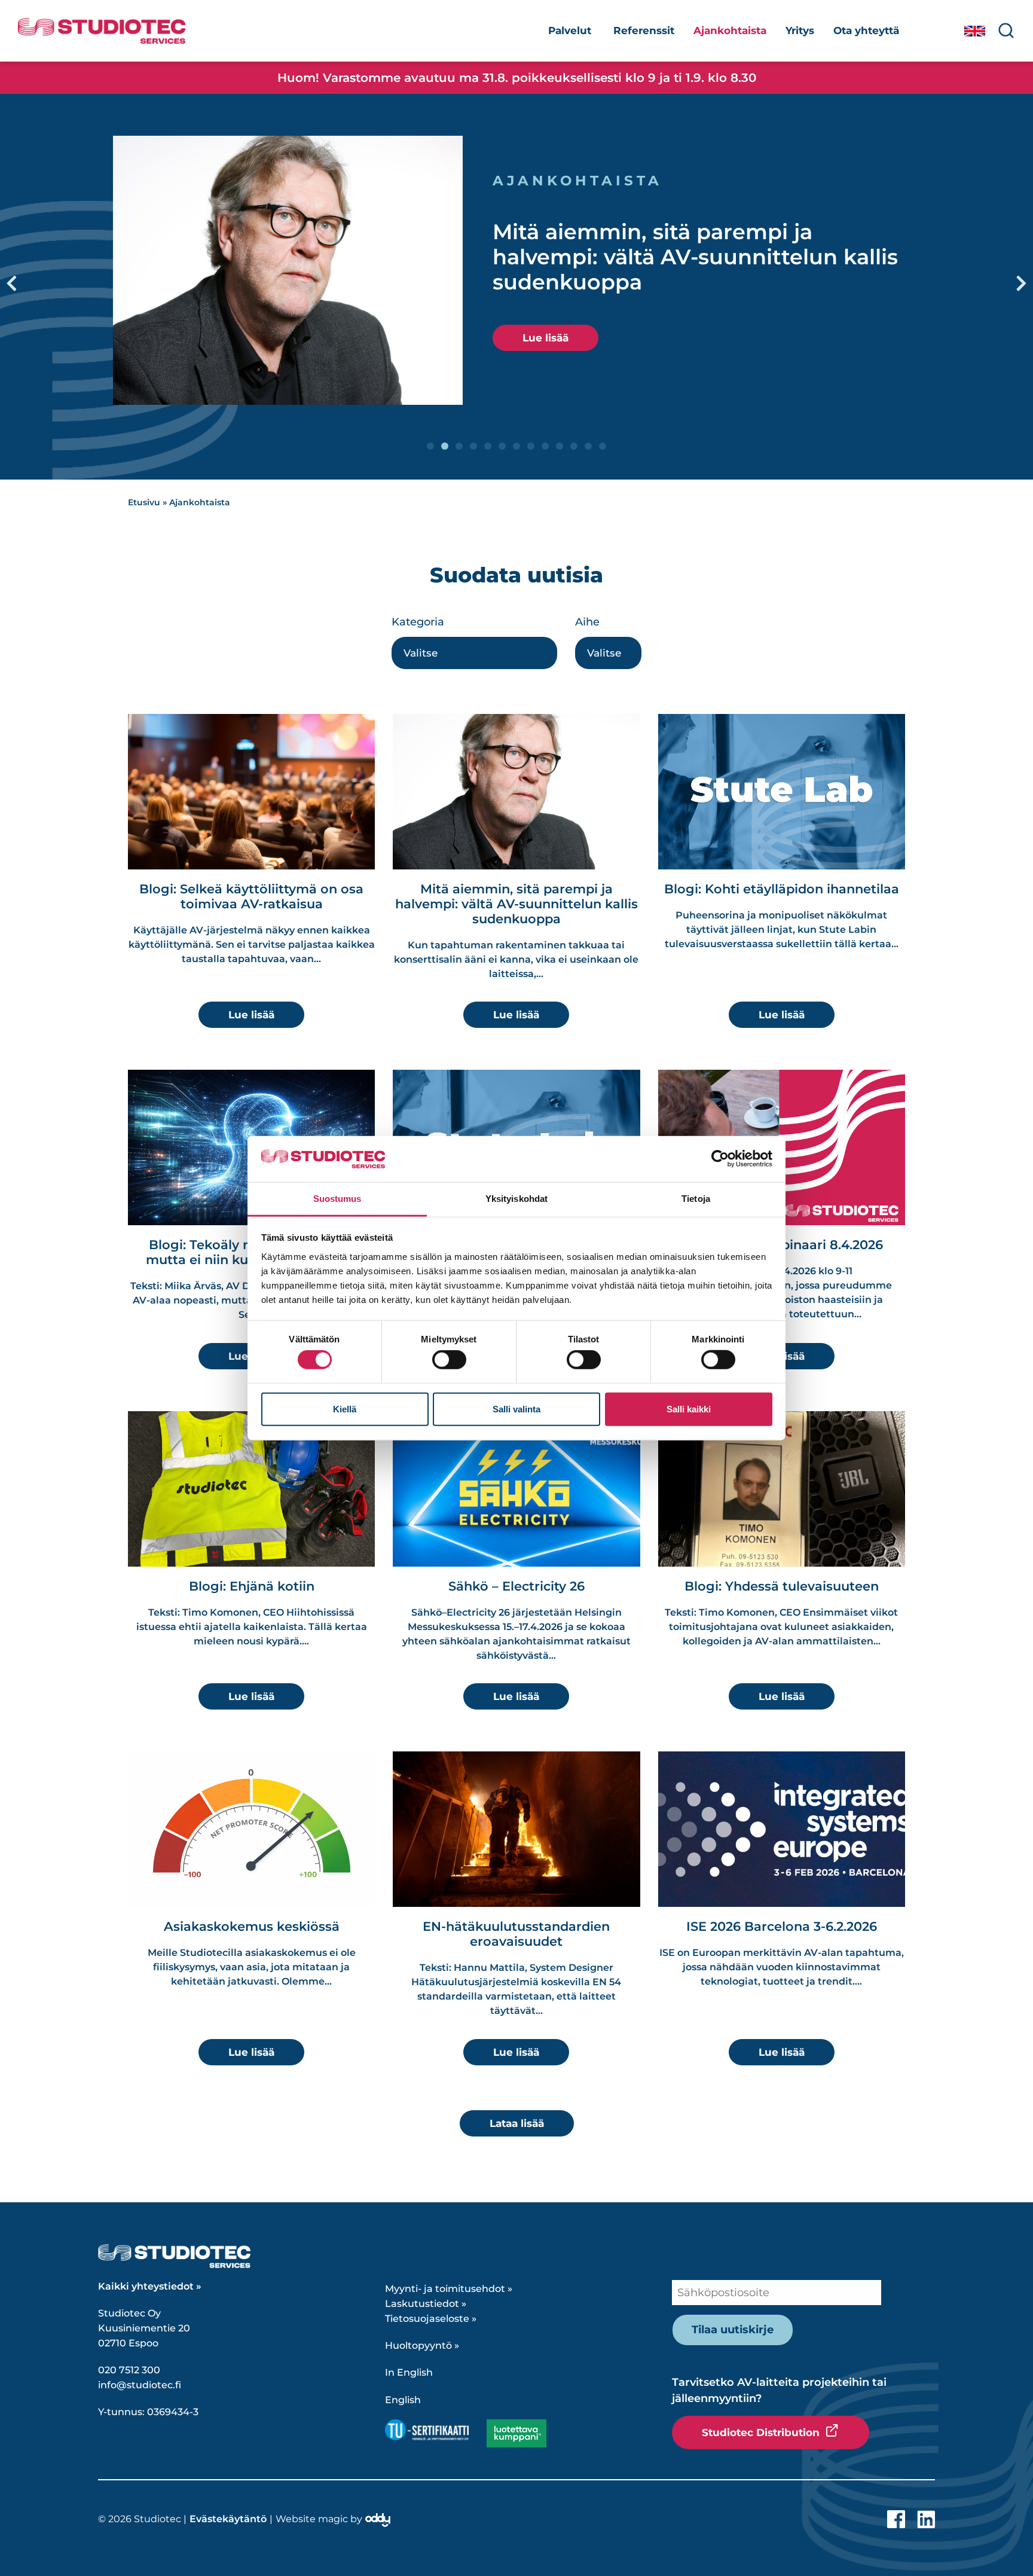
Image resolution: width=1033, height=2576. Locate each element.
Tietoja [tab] (696, 1199)
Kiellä (345, 1408)
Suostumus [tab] (337, 1199)
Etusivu (144, 502)
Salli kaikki (689, 1408)
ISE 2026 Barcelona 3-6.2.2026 (782, 1926)
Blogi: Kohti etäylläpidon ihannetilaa (782, 889)
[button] (12, 283)
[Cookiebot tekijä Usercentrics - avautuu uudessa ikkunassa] (720, 1159)
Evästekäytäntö (228, 2519)
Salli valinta (516, 1408)
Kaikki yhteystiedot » (150, 2286)
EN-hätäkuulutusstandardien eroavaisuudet (516, 1934)
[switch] (449, 1360)
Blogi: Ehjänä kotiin (252, 1586)
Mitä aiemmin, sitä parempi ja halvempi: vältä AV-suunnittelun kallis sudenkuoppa (695, 257)
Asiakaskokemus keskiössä (252, 1926)
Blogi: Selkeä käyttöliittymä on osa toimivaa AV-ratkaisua (251, 896)
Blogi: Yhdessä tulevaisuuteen (782, 1586)
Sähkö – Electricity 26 (516, 1586)
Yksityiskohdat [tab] (516, 1199)
